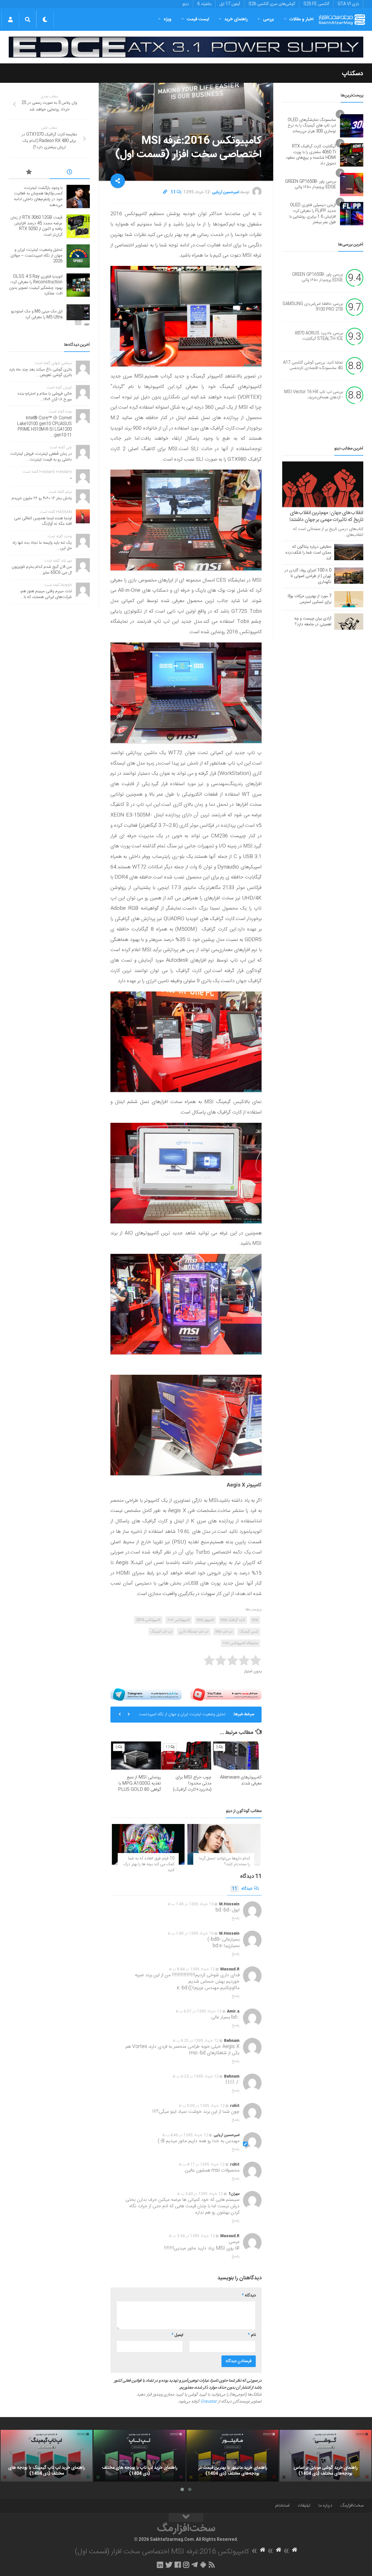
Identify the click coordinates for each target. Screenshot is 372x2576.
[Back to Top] (186, 2518)
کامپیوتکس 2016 (148, 1620)
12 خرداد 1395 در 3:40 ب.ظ (200, 2194)
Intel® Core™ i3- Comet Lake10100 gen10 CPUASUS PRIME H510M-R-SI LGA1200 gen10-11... (44, 427)
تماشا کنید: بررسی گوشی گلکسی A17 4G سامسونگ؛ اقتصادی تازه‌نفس (313, 366)
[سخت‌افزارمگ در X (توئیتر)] (169, 2565)
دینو (186, 4)
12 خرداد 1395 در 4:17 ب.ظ (202, 2165)
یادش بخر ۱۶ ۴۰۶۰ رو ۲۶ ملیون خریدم (42, 498)
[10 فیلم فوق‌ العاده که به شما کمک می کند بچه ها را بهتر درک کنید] (148, 1844)
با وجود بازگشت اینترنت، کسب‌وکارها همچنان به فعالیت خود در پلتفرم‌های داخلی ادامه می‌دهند (38, 197)
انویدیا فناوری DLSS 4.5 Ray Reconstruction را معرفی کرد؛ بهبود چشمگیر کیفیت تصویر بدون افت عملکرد (184, 1717)
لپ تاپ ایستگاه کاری (194, 1632)
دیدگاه (242, 1889)
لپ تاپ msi (224, 1632)
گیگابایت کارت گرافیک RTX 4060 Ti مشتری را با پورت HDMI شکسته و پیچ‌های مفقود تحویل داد (311, 155)
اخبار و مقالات (301, 19)
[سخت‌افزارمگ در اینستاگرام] (186, 2565)
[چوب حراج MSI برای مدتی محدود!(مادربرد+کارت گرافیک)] (186, 1756)
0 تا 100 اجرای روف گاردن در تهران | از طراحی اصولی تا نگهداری (308, 576)
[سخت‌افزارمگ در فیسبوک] (178, 2565)
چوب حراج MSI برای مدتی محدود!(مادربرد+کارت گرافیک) (192, 1783)
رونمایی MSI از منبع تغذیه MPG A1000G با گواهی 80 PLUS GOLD (139, 1783)
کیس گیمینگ (249, 1632)
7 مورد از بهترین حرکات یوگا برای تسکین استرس (310, 599)
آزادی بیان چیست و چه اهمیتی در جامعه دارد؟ (313, 622)
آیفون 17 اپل (230, 4)
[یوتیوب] (226, 1695)
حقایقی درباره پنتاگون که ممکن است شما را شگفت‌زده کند (308, 553)
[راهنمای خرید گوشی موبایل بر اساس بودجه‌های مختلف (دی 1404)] (325, 2456)
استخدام (282, 2506)
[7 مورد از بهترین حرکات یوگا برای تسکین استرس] (349, 599)
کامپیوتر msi (205, 1620)
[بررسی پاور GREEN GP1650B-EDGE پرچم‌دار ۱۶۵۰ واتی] (352, 185)
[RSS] (212, 2565)
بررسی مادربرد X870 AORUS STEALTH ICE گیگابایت (319, 336)
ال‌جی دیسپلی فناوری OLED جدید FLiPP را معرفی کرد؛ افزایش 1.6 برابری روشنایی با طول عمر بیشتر (313, 214)
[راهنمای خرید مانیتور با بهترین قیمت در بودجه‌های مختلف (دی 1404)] (233, 2456)
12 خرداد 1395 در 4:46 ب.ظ (185, 2135)
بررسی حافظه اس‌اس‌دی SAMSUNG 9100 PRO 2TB (313, 307)
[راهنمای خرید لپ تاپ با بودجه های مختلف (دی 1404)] (139, 2456)
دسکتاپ (353, 74)
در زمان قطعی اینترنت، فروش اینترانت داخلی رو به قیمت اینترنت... (41, 457)
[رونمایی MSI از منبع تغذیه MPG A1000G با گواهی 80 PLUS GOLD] (136, 1756)
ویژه (168, 19)
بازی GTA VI (348, 4)
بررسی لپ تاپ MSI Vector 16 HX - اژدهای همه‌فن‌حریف (314, 395)
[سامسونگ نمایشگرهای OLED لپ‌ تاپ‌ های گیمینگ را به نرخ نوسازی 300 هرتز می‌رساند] (352, 126)
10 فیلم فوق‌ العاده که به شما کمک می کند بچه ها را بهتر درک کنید (149, 1864)
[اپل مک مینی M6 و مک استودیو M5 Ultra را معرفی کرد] (78, 315)
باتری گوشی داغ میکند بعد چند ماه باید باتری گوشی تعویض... (40, 373)
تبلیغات (304, 2506)
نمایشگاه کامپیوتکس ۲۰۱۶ (240, 1643)
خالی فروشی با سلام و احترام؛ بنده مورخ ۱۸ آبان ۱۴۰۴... (45, 397)
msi (255, 1620)
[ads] (186, 47)
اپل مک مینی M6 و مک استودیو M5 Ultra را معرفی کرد (37, 314)
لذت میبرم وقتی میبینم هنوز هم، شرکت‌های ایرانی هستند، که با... (46, 594)
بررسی (269, 19)
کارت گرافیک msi (233, 1620)
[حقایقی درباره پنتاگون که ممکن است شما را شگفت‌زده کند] (349, 552)
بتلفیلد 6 (204, 4)
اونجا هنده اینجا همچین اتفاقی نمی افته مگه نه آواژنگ (43, 521)
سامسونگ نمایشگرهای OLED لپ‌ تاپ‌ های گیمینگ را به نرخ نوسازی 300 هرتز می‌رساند (312, 126)
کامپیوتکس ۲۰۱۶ (179, 1620)
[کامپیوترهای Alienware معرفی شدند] (237, 1756)
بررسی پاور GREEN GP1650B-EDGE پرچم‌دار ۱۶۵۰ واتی (311, 185)
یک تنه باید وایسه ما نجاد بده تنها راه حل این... (42, 546)
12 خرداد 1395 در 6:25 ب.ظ (196, 2041)
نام (252, 2335)
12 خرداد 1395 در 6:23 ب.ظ (196, 2076)
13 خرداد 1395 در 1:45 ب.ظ (191, 1904)
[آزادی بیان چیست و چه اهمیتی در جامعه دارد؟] (349, 622)
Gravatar (209, 2402)
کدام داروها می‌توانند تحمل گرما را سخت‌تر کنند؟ (225, 1861)
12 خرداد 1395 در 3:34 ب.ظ (192, 2236)
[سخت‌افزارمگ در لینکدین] (160, 2565)
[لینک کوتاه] (165, 192)
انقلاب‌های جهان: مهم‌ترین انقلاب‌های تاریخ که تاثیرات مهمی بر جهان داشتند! (326, 516)
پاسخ (236, 1918)
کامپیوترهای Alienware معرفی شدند (241, 1780)
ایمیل (177, 2335)
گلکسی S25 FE (316, 4)
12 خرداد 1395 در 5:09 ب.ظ (202, 2106)
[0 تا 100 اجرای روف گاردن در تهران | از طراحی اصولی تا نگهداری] (349, 576)
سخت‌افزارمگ (352, 2506)
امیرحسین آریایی (226, 192)
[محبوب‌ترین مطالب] (29, 173)
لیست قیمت (198, 19)
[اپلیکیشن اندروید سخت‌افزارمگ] (203, 2565)
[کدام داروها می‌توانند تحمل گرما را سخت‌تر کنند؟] (224, 1844)
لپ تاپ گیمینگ (161, 1632)
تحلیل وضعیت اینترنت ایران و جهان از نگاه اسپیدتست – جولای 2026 (36, 256)
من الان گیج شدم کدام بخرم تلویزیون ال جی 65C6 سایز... (42, 570)
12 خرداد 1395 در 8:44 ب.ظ (192, 1969)
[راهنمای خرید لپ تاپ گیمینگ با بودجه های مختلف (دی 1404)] (46, 2456)
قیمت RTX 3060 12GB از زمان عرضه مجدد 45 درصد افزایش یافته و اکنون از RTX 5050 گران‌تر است (36, 226)
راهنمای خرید (236, 19)
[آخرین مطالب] (70, 173)
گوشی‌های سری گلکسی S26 (272, 4)
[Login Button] (10, 19)
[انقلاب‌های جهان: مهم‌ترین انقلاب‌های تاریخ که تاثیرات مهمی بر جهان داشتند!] (323, 484)
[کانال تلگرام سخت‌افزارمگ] (195, 2565)
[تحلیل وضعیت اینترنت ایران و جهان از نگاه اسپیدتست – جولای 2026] (78, 256)
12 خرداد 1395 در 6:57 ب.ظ (198, 2011)
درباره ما (325, 2506)
